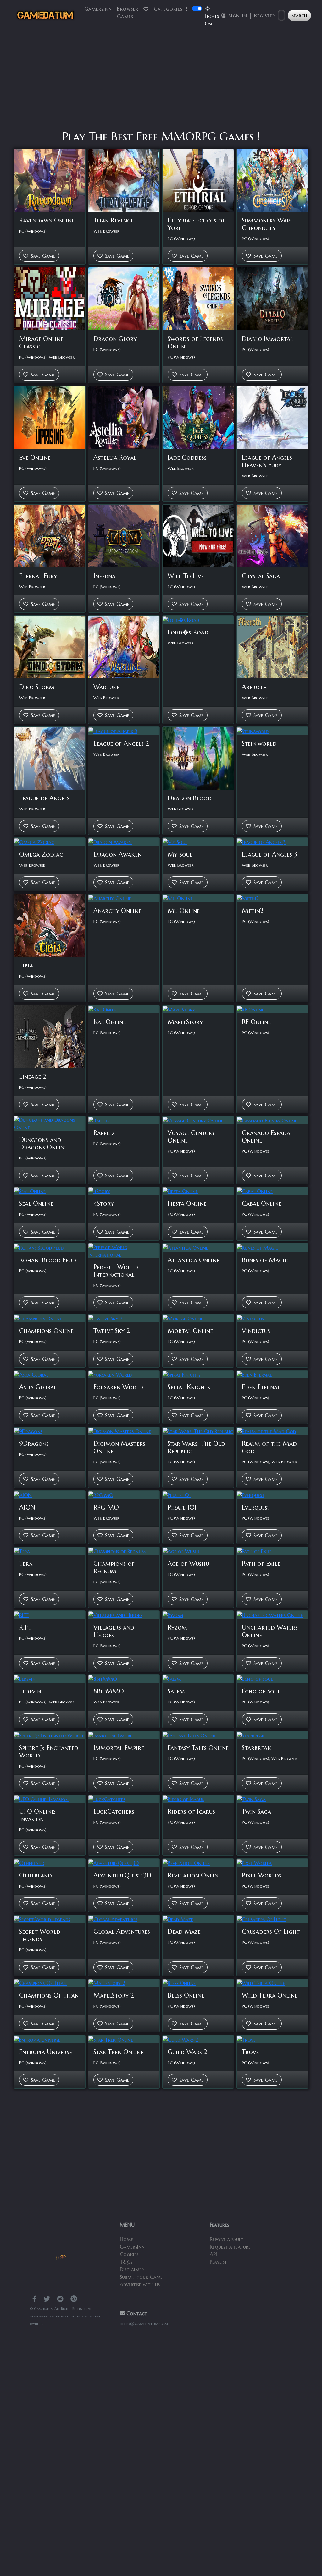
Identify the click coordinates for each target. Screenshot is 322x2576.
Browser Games (128, 13)
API (213, 2254)
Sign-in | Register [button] (251, 15)
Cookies (129, 2254)
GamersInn (98, 9)
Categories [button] (169, 9)
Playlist (218, 2262)
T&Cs (126, 2262)
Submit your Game (141, 2277)
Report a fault (227, 2239)
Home (126, 2239)
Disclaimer (132, 2269)
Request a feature (230, 2247)
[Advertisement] (161, 80)
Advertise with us (140, 2284)
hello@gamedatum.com (144, 2324)
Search (299, 15)
